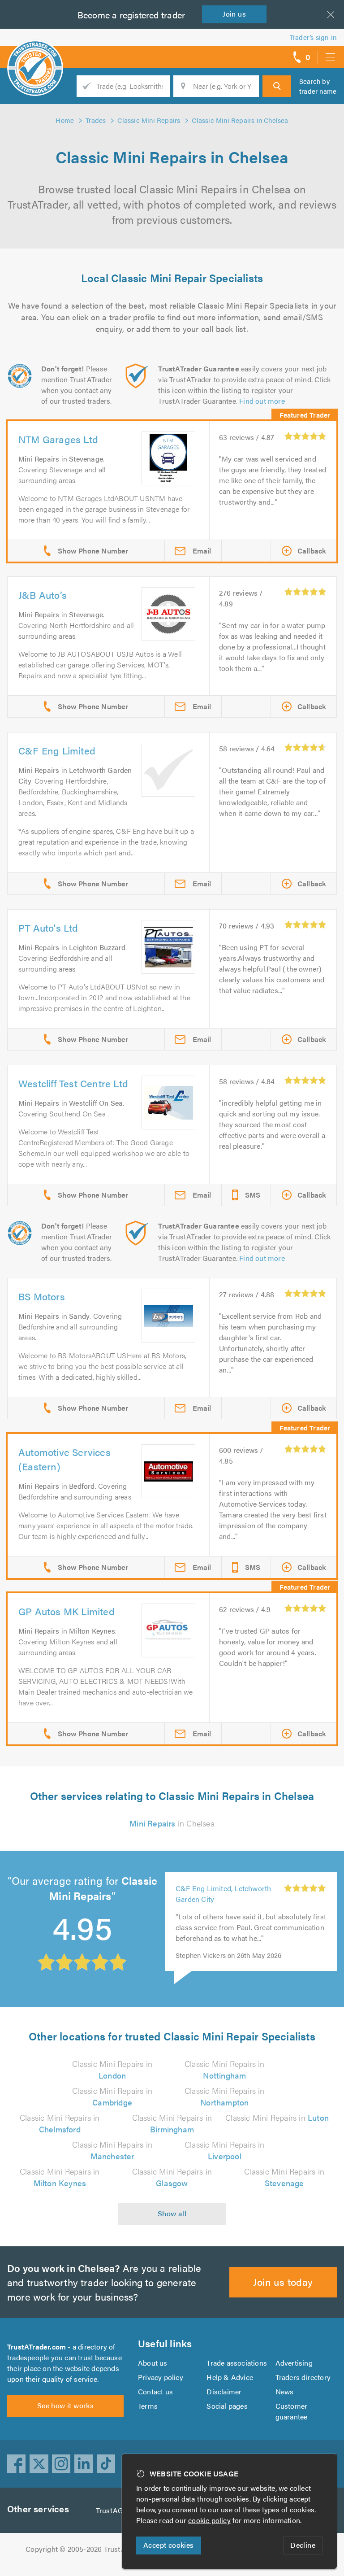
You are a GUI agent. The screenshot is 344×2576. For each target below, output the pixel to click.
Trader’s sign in (313, 37)
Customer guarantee (292, 2411)
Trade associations (237, 2363)
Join (234, 14)
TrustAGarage (118, 2510)
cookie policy (209, 2520)
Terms (148, 2406)
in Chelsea (172, 1823)
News (285, 2391)
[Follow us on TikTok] (106, 2464)
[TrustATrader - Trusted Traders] (35, 54)
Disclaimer (224, 2391)
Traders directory (303, 2377)
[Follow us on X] (39, 2464)
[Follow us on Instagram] (61, 2464)
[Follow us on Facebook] (17, 2464)
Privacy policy (161, 2377)
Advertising (294, 2363)
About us (153, 2363)
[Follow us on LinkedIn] (84, 2464)
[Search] (277, 86)
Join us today (283, 2282)
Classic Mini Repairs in (112, 2069)
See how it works (65, 2405)
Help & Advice (230, 2377)
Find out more (262, 401)
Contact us (155, 2391)
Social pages (227, 2406)
